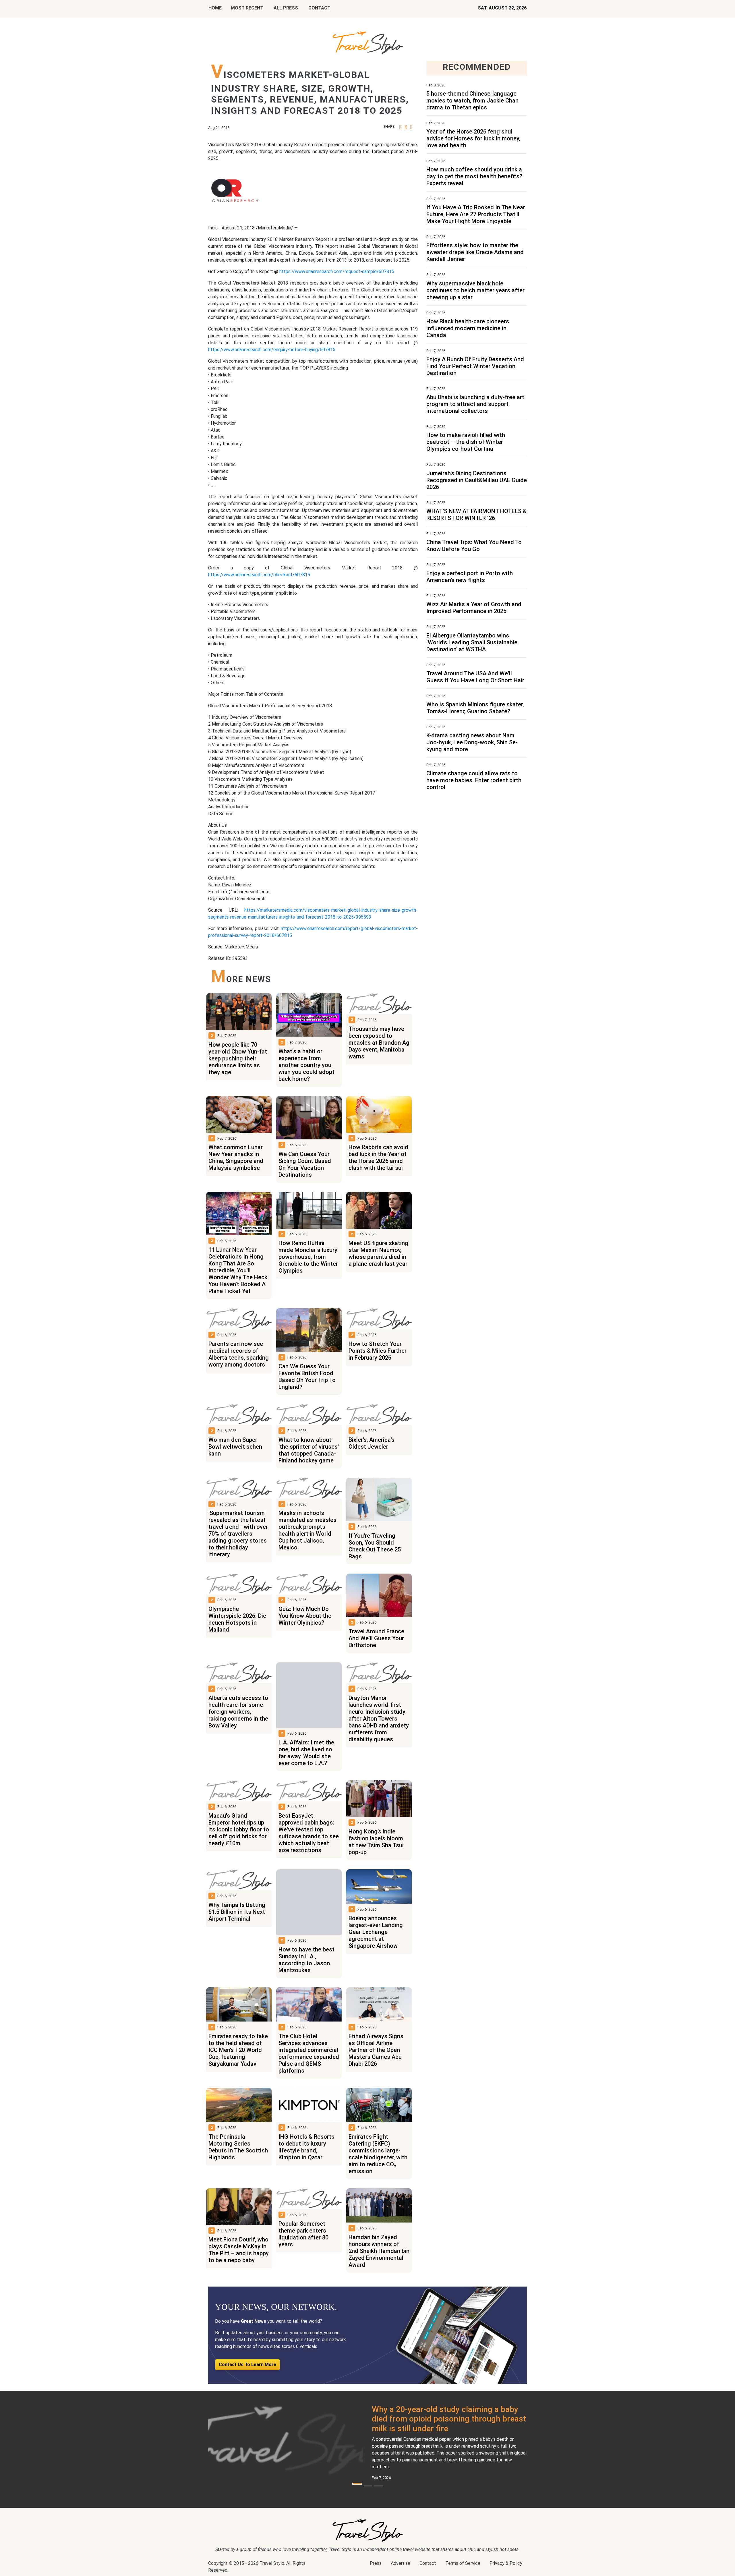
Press (376, 2563)
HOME (215, 8)
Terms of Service (463, 2563)
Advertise (401, 2563)
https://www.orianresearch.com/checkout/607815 (259, 575)
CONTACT (319, 8)
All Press (286, 8)
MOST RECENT (247, 8)
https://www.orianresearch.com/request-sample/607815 (336, 271)
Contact (428, 2563)
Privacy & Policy (506, 2563)
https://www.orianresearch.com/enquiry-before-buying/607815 (272, 350)
